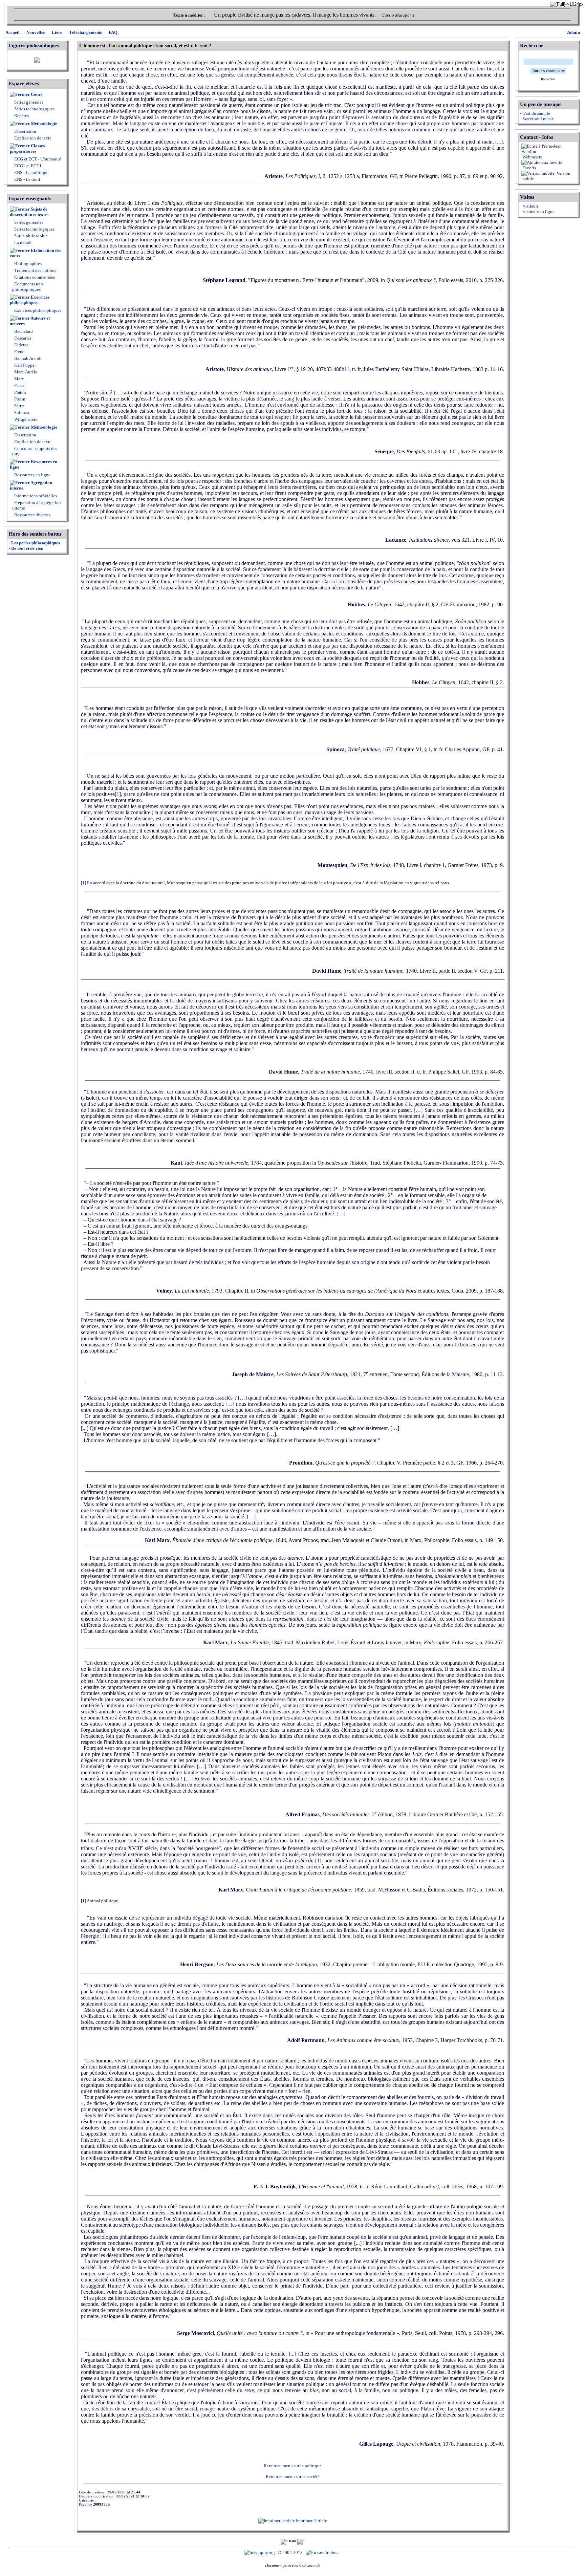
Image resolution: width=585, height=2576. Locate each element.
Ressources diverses (32, 515)
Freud (19, 352)
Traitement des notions (35, 270)
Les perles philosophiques (36, 543)
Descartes (22, 338)
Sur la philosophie (31, 236)
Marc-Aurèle (25, 372)
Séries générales (29, 102)
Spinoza (21, 413)
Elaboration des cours (36, 253)
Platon (20, 392)
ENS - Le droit (27, 179)
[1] (118, 794)
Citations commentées (35, 277)
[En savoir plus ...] (324, 2552)
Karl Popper (25, 365)
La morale (23, 243)
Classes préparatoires (27, 148)
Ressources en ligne (34, 464)
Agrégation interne (31, 485)
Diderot (21, 345)
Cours (37, 94)
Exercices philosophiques (30, 300)
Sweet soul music (538, 119)
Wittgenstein (25, 419)
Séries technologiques (34, 109)
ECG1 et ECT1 (27, 166)
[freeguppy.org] (260, 2552)
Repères (21, 116)
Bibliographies (28, 264)
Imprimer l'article (311, 2521)
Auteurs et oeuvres (30, 321)
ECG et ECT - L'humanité (37, 159)
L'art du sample (536, 113)
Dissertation (25, 131)
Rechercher (548, 79)
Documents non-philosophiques (28, 287)
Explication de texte (33, 138)
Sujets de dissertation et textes (29, 212)
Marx (19, 379)
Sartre (19, 406)
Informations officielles (35, 496)
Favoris (529, 168)
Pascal (19, 385)
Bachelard (23, 331)
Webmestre (532, 157)
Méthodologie (44, 123)
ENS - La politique (31, 172)
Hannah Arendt (27, 358)
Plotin (19, 399)
